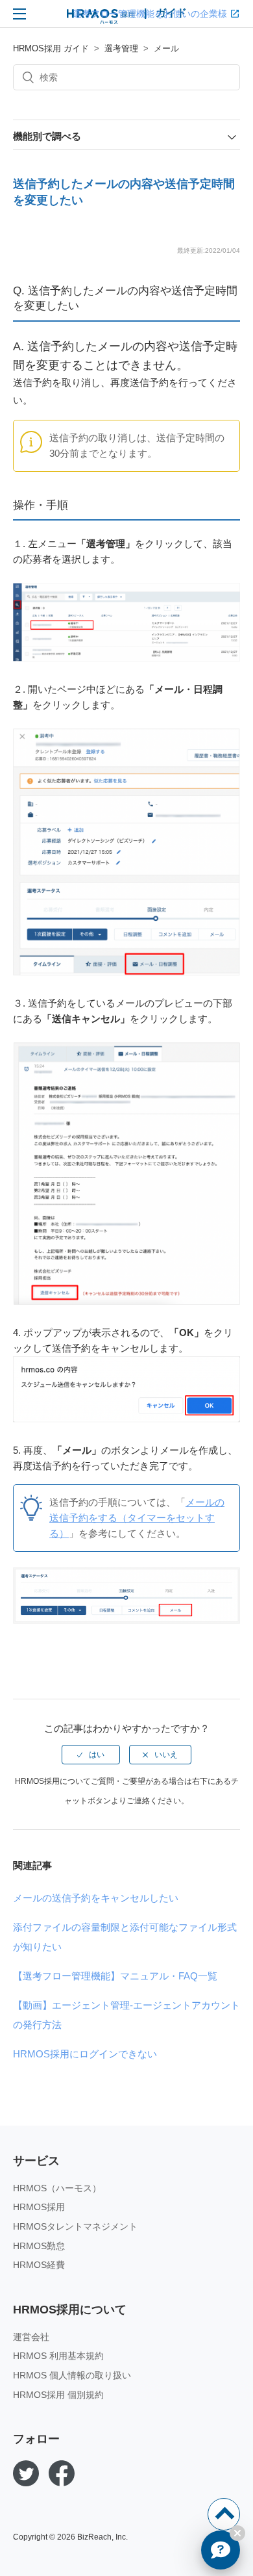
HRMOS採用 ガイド (51, 48)
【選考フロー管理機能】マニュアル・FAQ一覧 (115, 1976)
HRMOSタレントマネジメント (75, 2226)
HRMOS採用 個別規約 (58, 2395)
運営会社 (31, 2337)
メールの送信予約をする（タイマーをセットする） (137, 1518)
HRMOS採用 (39, 2207)
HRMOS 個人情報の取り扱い (72, 2375)
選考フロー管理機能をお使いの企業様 (150, 14)
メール (166, 48)
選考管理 (121, 48)
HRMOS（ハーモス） (57, 2188)
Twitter (26, 2473)
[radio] (91, 1755)
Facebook (62, 2473)
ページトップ (224, 2514)
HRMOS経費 (39, 2265)
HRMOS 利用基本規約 (58, 2356)
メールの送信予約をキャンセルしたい (96, 1898)
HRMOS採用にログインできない (85, 2054)
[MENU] (19, 14)
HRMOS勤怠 (39, 2246)
